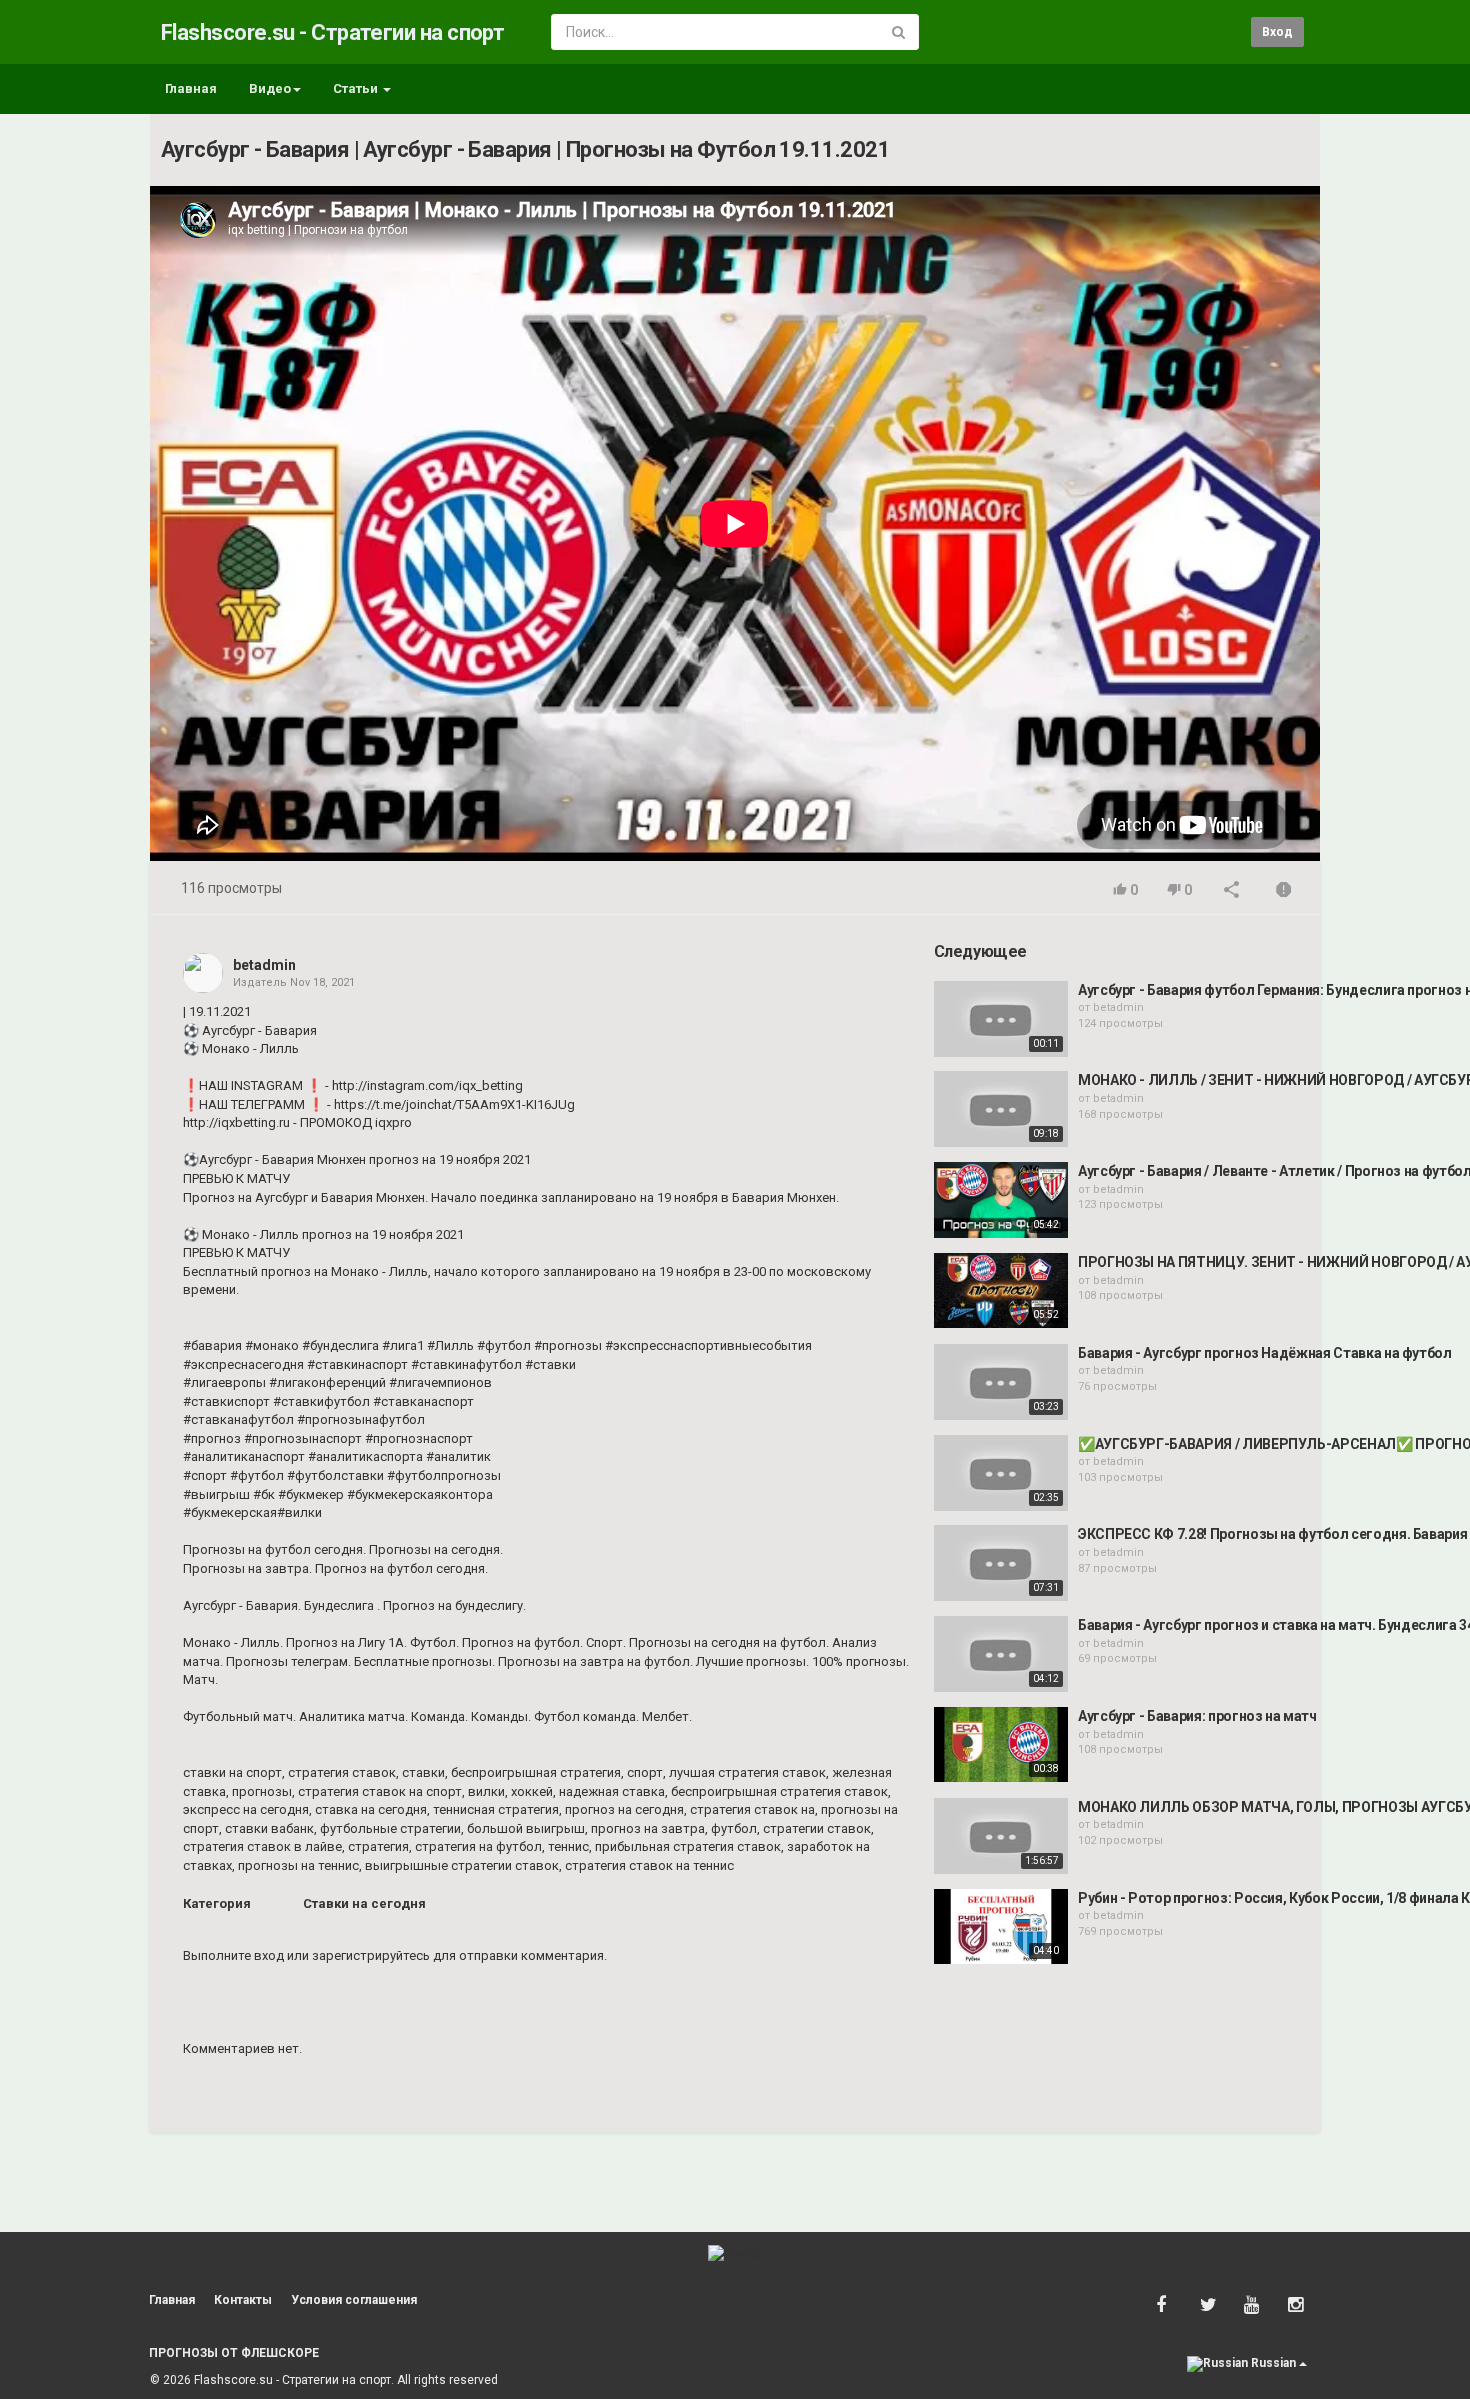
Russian (1273, 2363)
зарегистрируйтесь (371, 1955)
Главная (191, 88)
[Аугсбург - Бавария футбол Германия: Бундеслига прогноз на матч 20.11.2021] (1001, 1019)
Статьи (357, 88)
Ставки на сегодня (364, 1903)
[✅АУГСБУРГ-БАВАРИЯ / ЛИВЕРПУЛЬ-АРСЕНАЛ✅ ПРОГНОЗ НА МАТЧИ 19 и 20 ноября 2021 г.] (1001, 1473)
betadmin (264, 965)
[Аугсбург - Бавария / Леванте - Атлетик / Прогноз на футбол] (1001, 1200)
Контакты (243, 2300)
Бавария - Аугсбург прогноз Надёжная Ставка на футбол (1265, 1353)
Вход (1277, 32)
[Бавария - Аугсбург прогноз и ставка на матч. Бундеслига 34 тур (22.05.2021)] (1001, 1654)
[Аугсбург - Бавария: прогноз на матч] (1001, 1745)
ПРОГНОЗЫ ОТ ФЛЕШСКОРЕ (234, 2353)
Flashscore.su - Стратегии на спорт (332, 32)
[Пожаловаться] (1284, 891)
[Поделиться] (1232, 891)
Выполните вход (233, 1955)
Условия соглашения (354, 2300)
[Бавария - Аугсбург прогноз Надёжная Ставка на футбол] (1001, 1382)
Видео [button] (270, 88)
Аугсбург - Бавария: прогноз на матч (1197, 1716)
